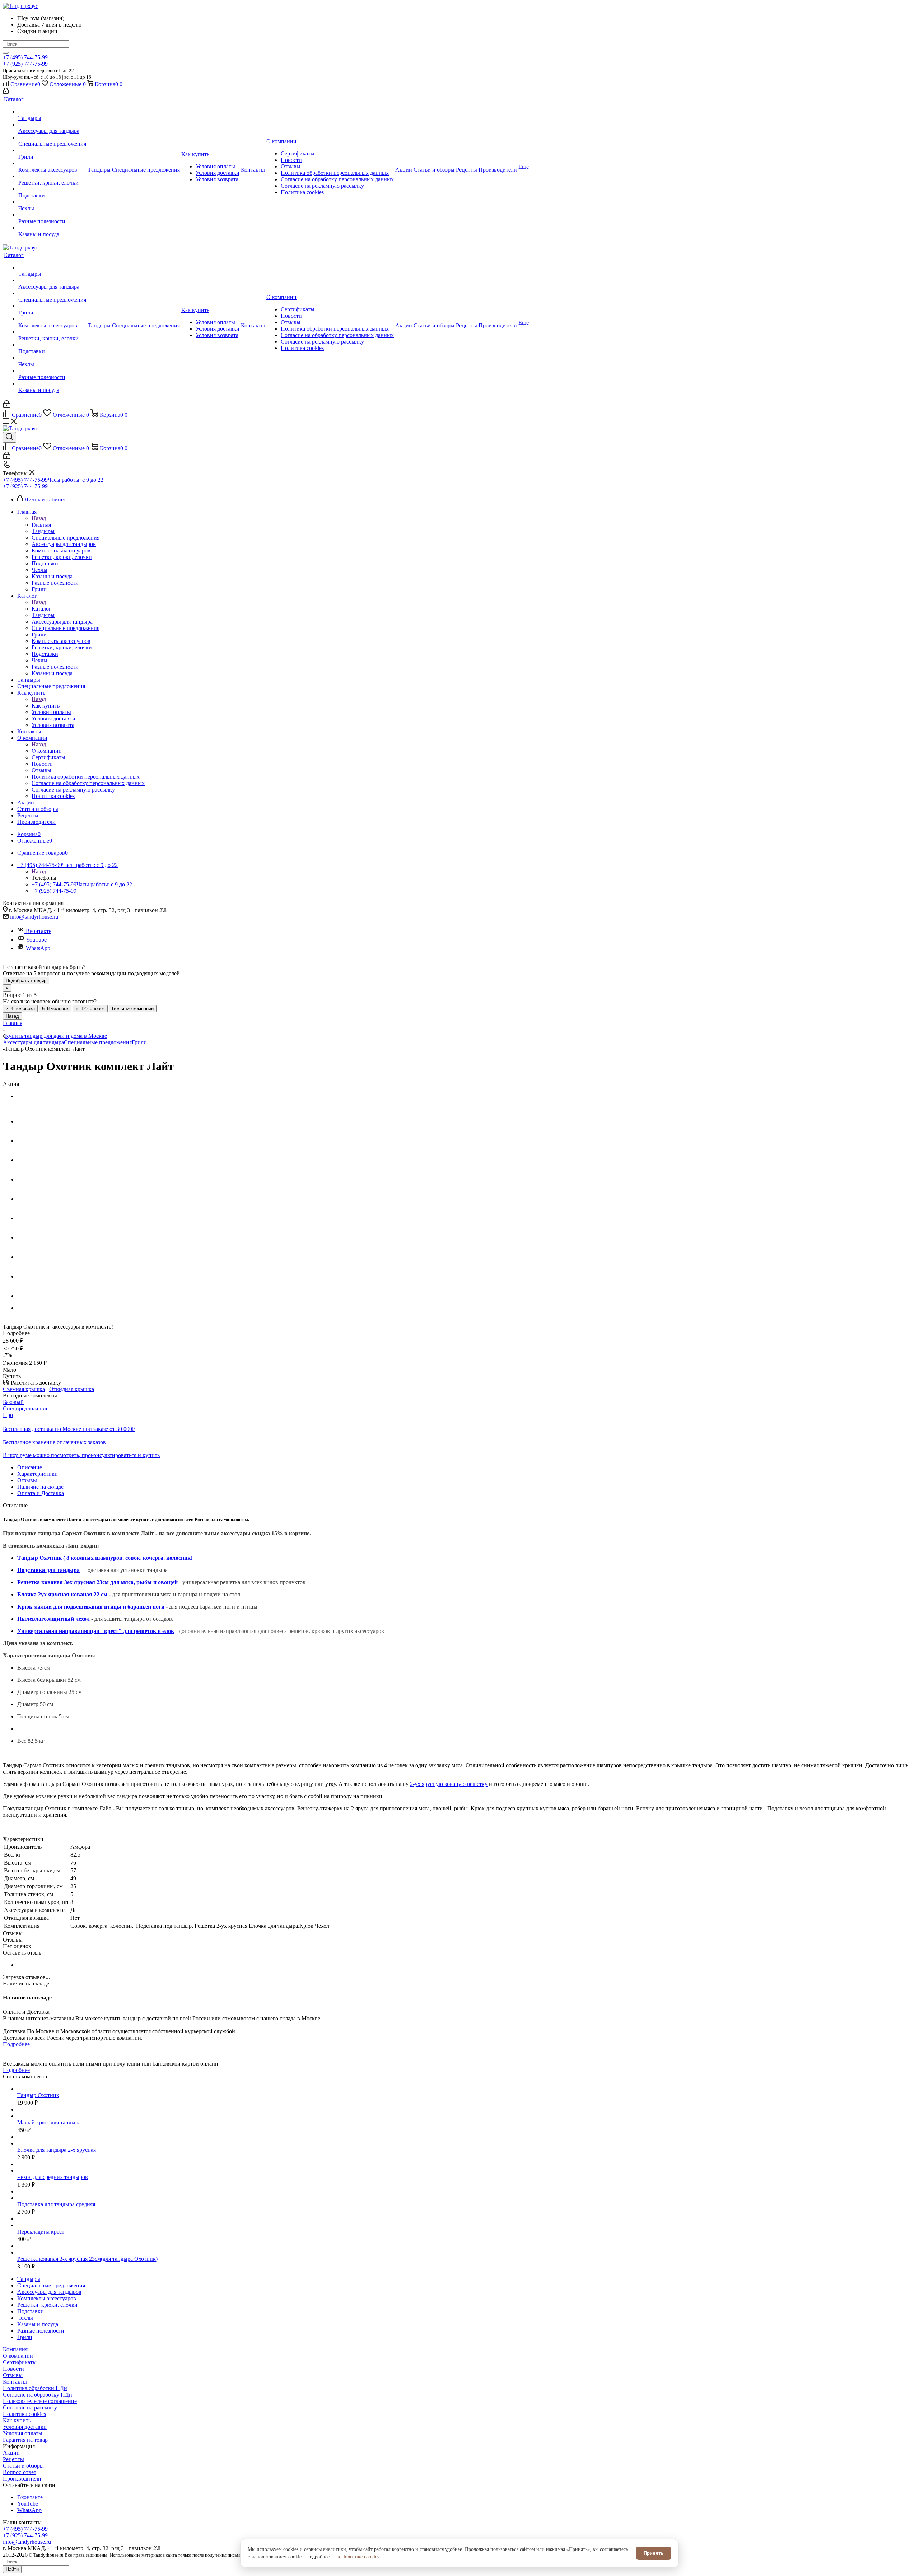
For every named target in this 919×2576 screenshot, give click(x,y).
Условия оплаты (23, 2433)
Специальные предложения (98, 1042)
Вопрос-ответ (20, 2472)
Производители (22, 2479)
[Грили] (52, 150)
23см (103, 1582)
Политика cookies (24, 2414)
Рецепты (13, 2459)
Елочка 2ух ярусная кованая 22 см (62, 1594)
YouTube (36, 940)
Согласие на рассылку (30, 2407)
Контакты (15, 2382)
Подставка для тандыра (48, 1570)
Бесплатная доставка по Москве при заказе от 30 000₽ (69, 1429)
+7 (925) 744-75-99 (25, 64)
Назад (39, 518)
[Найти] (6, 53)
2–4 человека (20, 1009)
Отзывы (13, 2375)
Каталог (41, 609)
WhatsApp (38, 948)
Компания (15, 2349)
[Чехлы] (52, 202)
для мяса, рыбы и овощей (143, 1582)
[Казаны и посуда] (52, 228)
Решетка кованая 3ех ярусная (57, 1582)
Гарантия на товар (25, 2440)
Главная (41, 525)
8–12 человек (90, 1009)
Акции (11, 2453)
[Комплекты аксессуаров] (52, 163)
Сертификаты (20, 2362)
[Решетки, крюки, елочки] (52, 176)
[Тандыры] (52, 112)
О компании (47, 751)
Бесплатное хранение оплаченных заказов (54, 1442)
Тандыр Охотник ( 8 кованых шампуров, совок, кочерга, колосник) (105, 1558)
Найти (12, 2569)
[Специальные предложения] (52, 137)
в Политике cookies (358, 2557)
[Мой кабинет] (6, 92)
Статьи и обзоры (23, 2466)
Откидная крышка (72, 1389)
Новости (13, 2369)
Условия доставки (25, 2427)
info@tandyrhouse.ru (34, 917)
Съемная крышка (24, 1389)
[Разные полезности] (52, 215)
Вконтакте (39, 931)
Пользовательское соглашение (40, 2401)
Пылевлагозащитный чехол (53, 1619)
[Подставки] (52, 189)
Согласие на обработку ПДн (38, 2395)
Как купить (46, 706)
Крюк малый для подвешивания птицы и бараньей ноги (91, 1607)
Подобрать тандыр (26, 981)
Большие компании (133, 1009)
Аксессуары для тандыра (33, 1042)
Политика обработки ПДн (35, 2388)
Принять (654, 2553)
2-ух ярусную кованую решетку (449, 1784)
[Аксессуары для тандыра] (52, 125)
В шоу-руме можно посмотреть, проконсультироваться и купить (81, 1455)
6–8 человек (55, 1009)
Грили (139, 1042)
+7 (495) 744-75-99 (25, 57)
